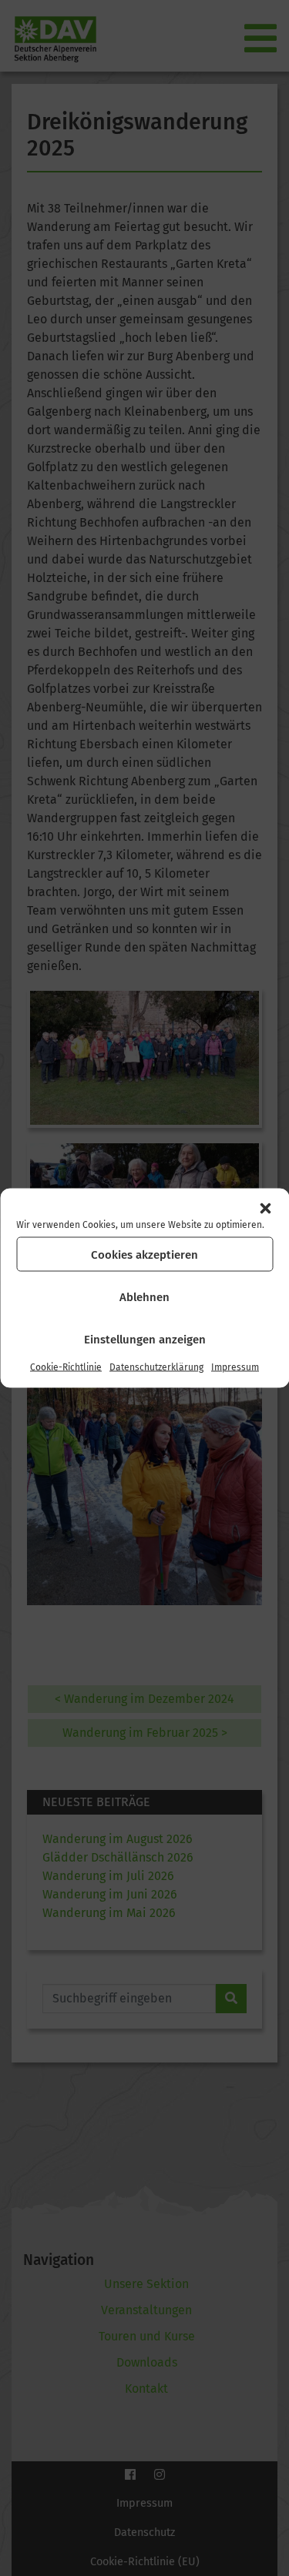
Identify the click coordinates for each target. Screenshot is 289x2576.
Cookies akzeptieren (144, 1254)
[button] (265, 1209)
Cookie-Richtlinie (66, 1367)
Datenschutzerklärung (156, 1367)
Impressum (235, 1367)
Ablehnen (144, 1296)
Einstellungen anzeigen (145, 1339)
